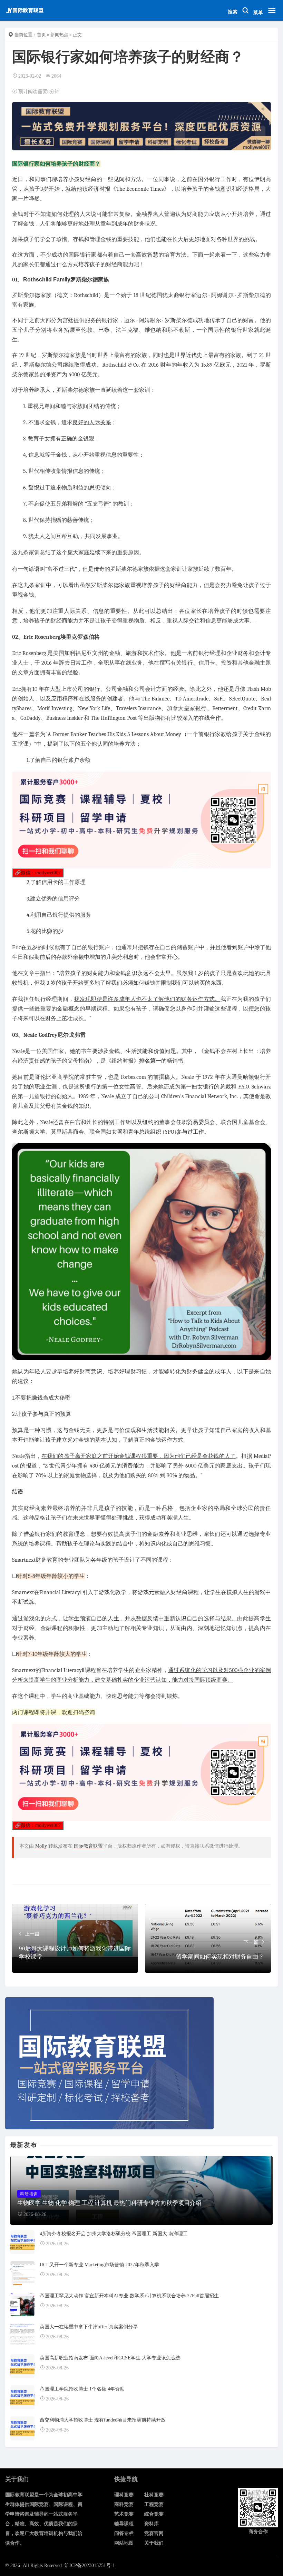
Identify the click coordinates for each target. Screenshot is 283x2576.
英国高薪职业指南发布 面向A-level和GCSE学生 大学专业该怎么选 (110, 2358)
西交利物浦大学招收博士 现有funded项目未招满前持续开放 (103, 2420)
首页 (41, 35)
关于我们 (154, 2543)
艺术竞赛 (124, 2514)
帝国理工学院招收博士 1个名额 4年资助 (82, 2389)
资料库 (152, 2524)
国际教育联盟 (88, 1846)
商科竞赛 (124, 2504)
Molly (41, 1846)
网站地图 (124, 2543)
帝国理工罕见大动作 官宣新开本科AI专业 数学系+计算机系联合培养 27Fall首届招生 (129, 2296)
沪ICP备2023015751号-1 (90, 2565)
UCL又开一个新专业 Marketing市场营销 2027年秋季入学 (99, 2265)
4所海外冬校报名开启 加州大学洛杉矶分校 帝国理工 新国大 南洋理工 (114, 2234)
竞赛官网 (154, 2533)
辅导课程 (124, 2524)
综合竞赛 (154, 2514)
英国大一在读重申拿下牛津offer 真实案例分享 (89, 2327)
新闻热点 (59, 35)
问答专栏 (124, 2533)
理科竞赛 (124, 2495)
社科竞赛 (154, 2495)
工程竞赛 (154, 2504)
